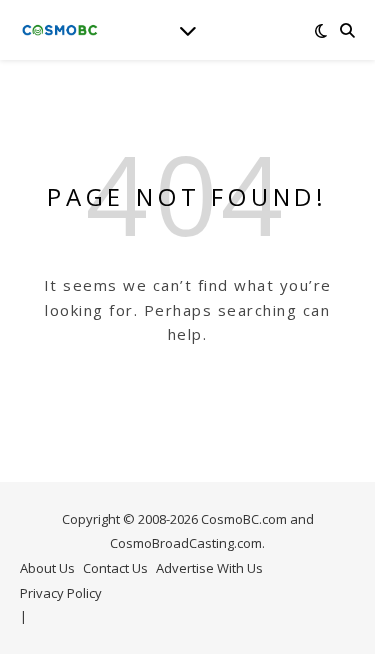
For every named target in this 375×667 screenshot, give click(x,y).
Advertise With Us (209, 568)
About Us (47, 568)
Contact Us (115, 568)
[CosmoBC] (60, 30)
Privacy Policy (61, 593)
